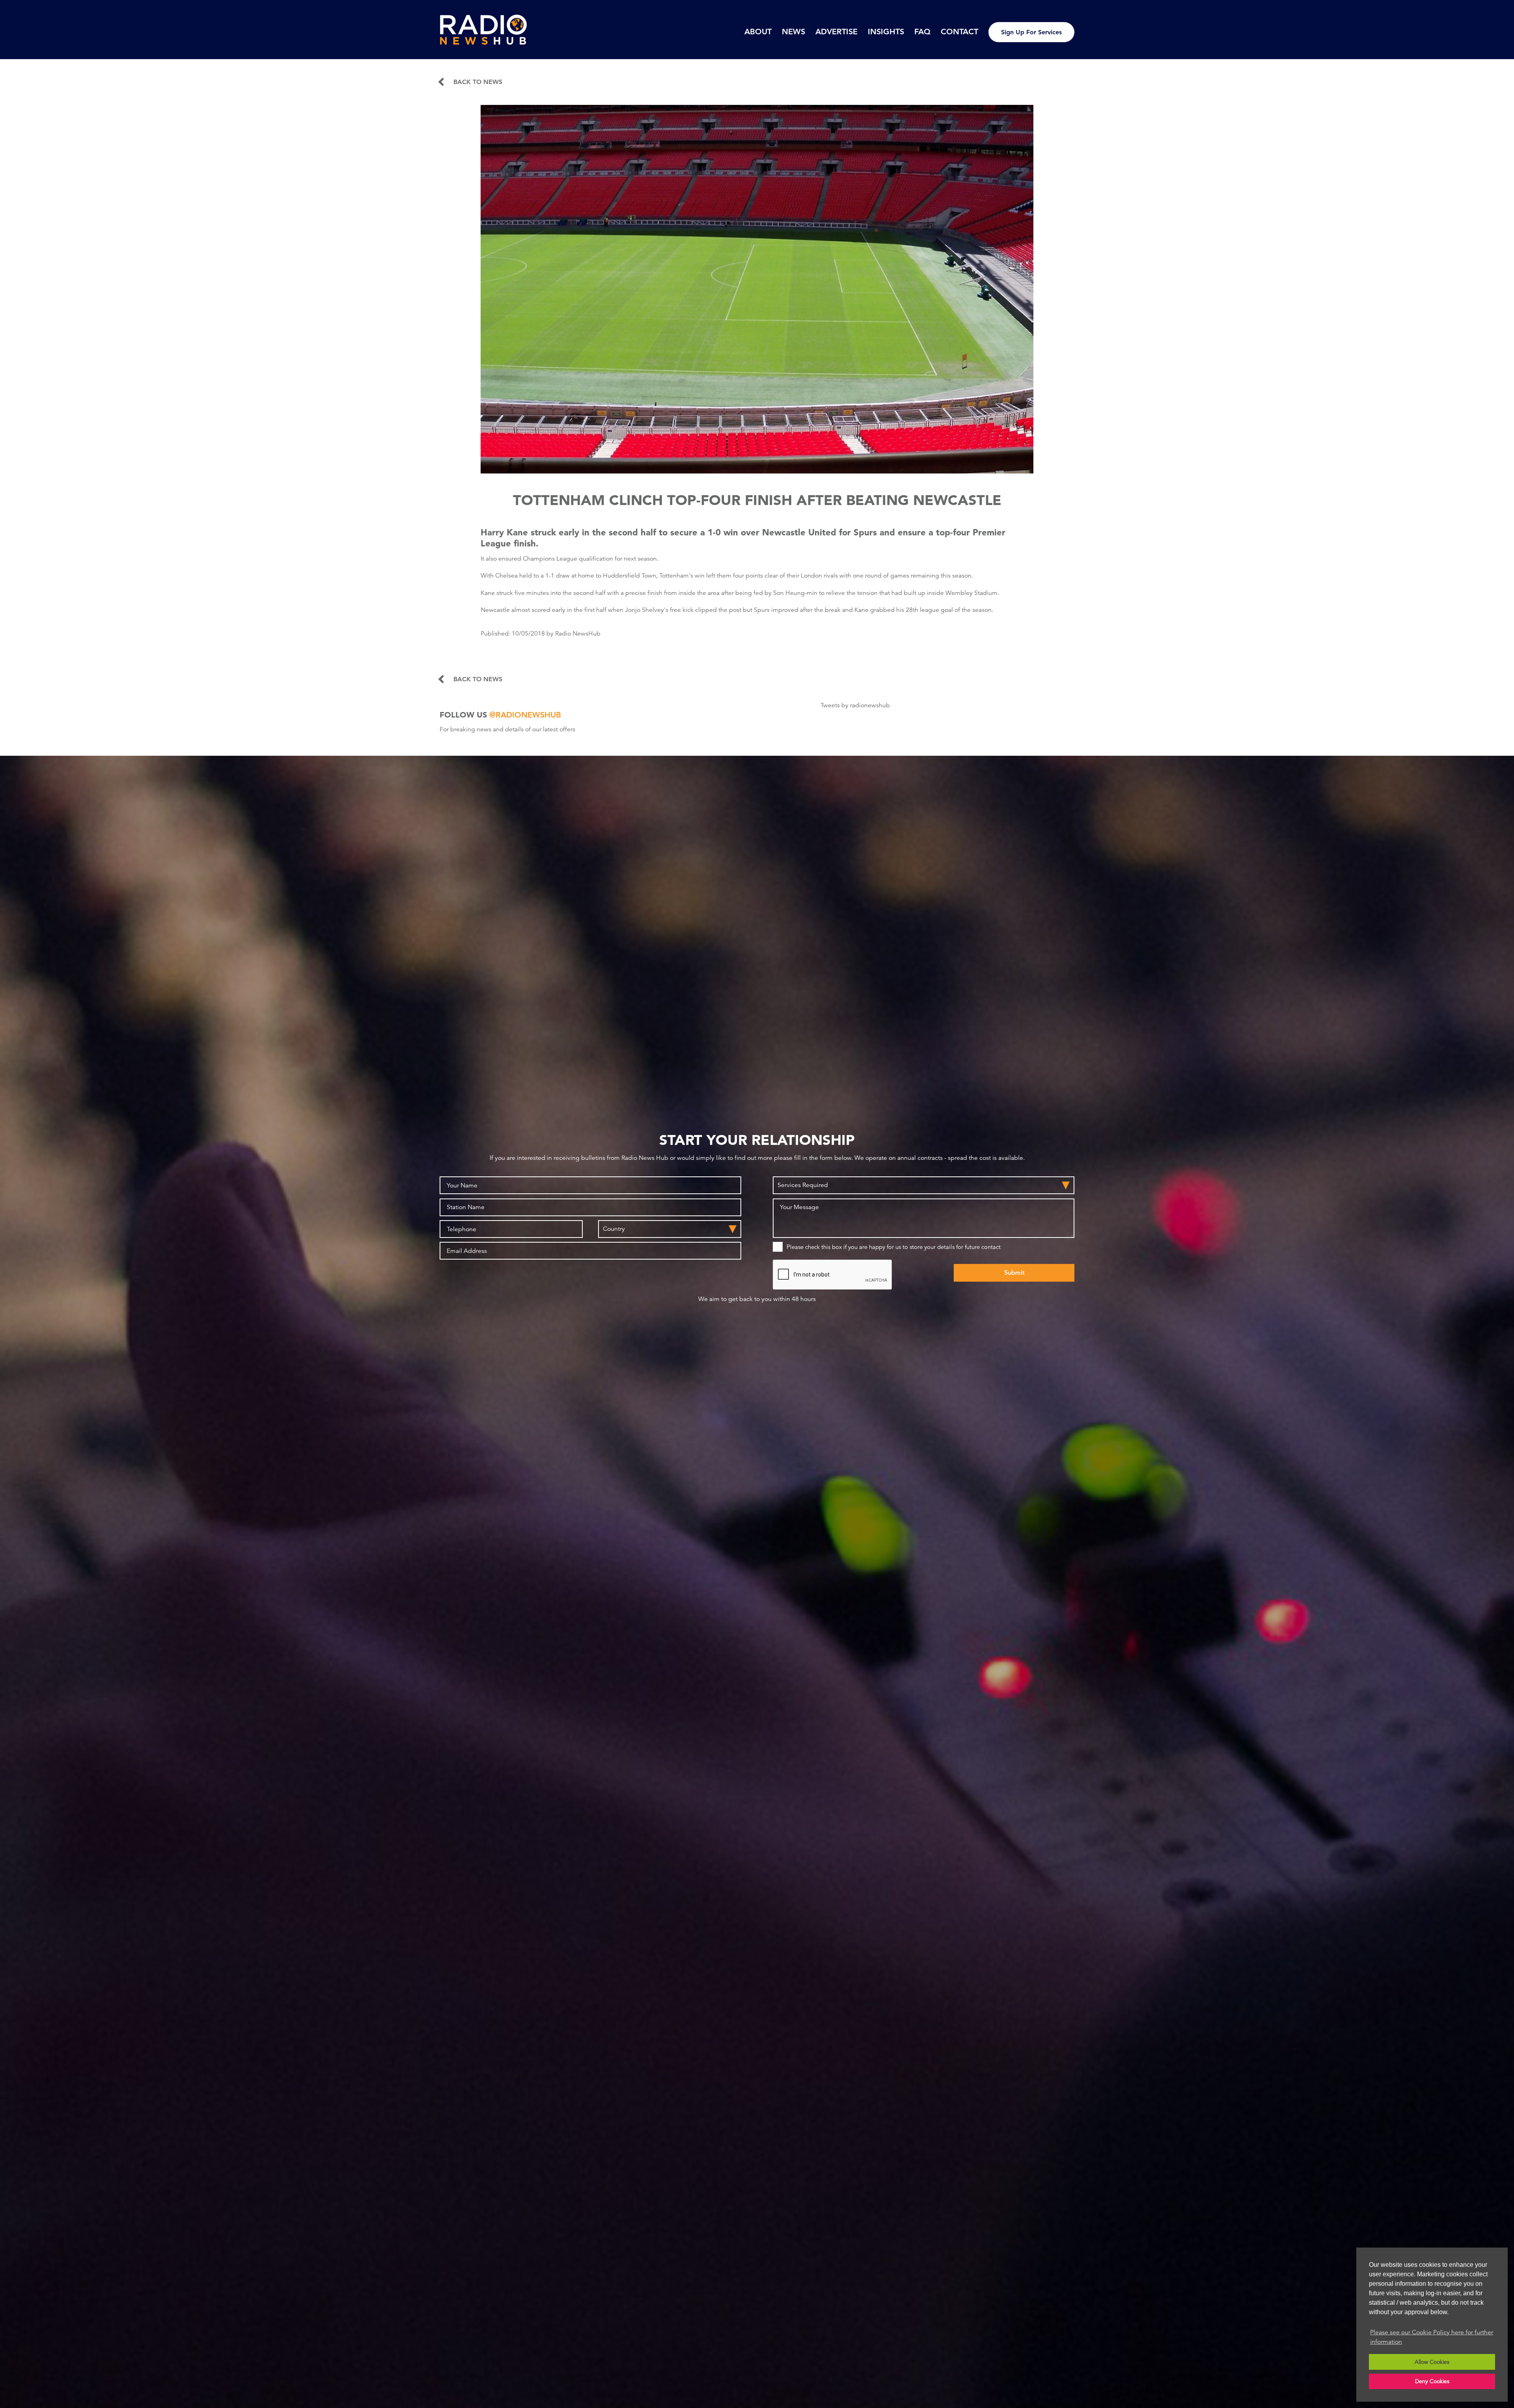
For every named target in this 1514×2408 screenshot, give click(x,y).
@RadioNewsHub (525, 715)
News (793, 32)
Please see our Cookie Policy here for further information (1432, 2337)
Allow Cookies (1432, 2362)
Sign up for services (1031, 32)
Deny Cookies (1432, 2381)
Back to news (478, 82)
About (758, 32)
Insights (886, 32)
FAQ (922, 32)
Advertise (836, 32)
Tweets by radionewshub (855, 705)
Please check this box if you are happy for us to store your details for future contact (894, 1247)
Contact (959, 32)
